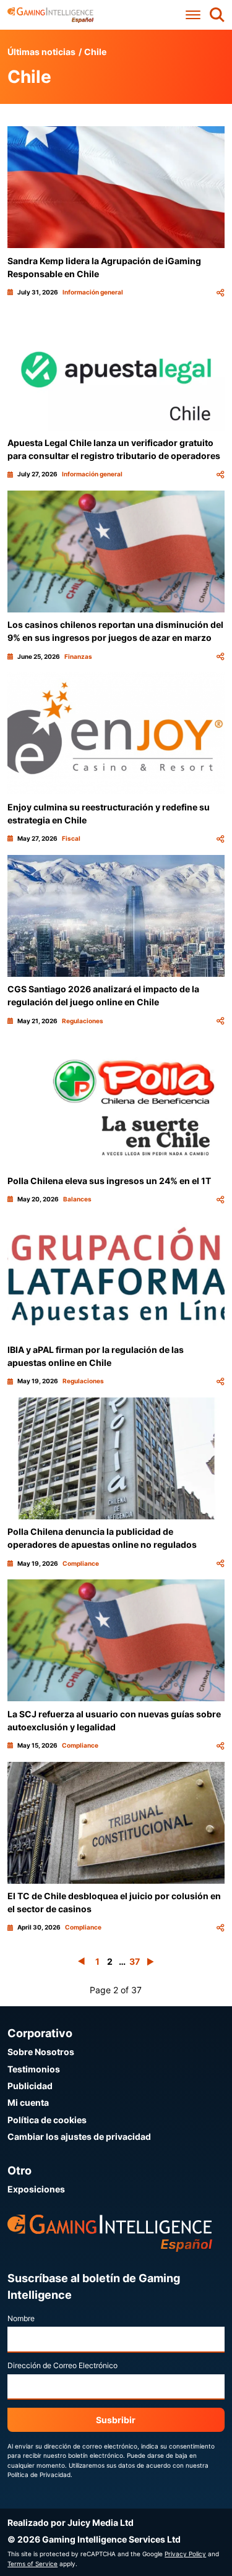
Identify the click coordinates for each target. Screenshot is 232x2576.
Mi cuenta (28, 2102)
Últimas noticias (41, 52)
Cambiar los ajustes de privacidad (79, 2136)
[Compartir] (220, 292)
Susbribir (116, 2420)
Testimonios (34, 2069)
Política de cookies (47, 2120)
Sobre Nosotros (41, 2052)
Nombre (21, 2318)
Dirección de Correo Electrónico (62, 2365)
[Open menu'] (193, 15)
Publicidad (30, 2086)
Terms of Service (32, 2564)
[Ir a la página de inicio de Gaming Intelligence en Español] (50, 15)
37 (135, 1961)
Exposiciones (36, 2189)
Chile (95, 52)
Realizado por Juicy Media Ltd (71, 2522)
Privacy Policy (185, 2554)
